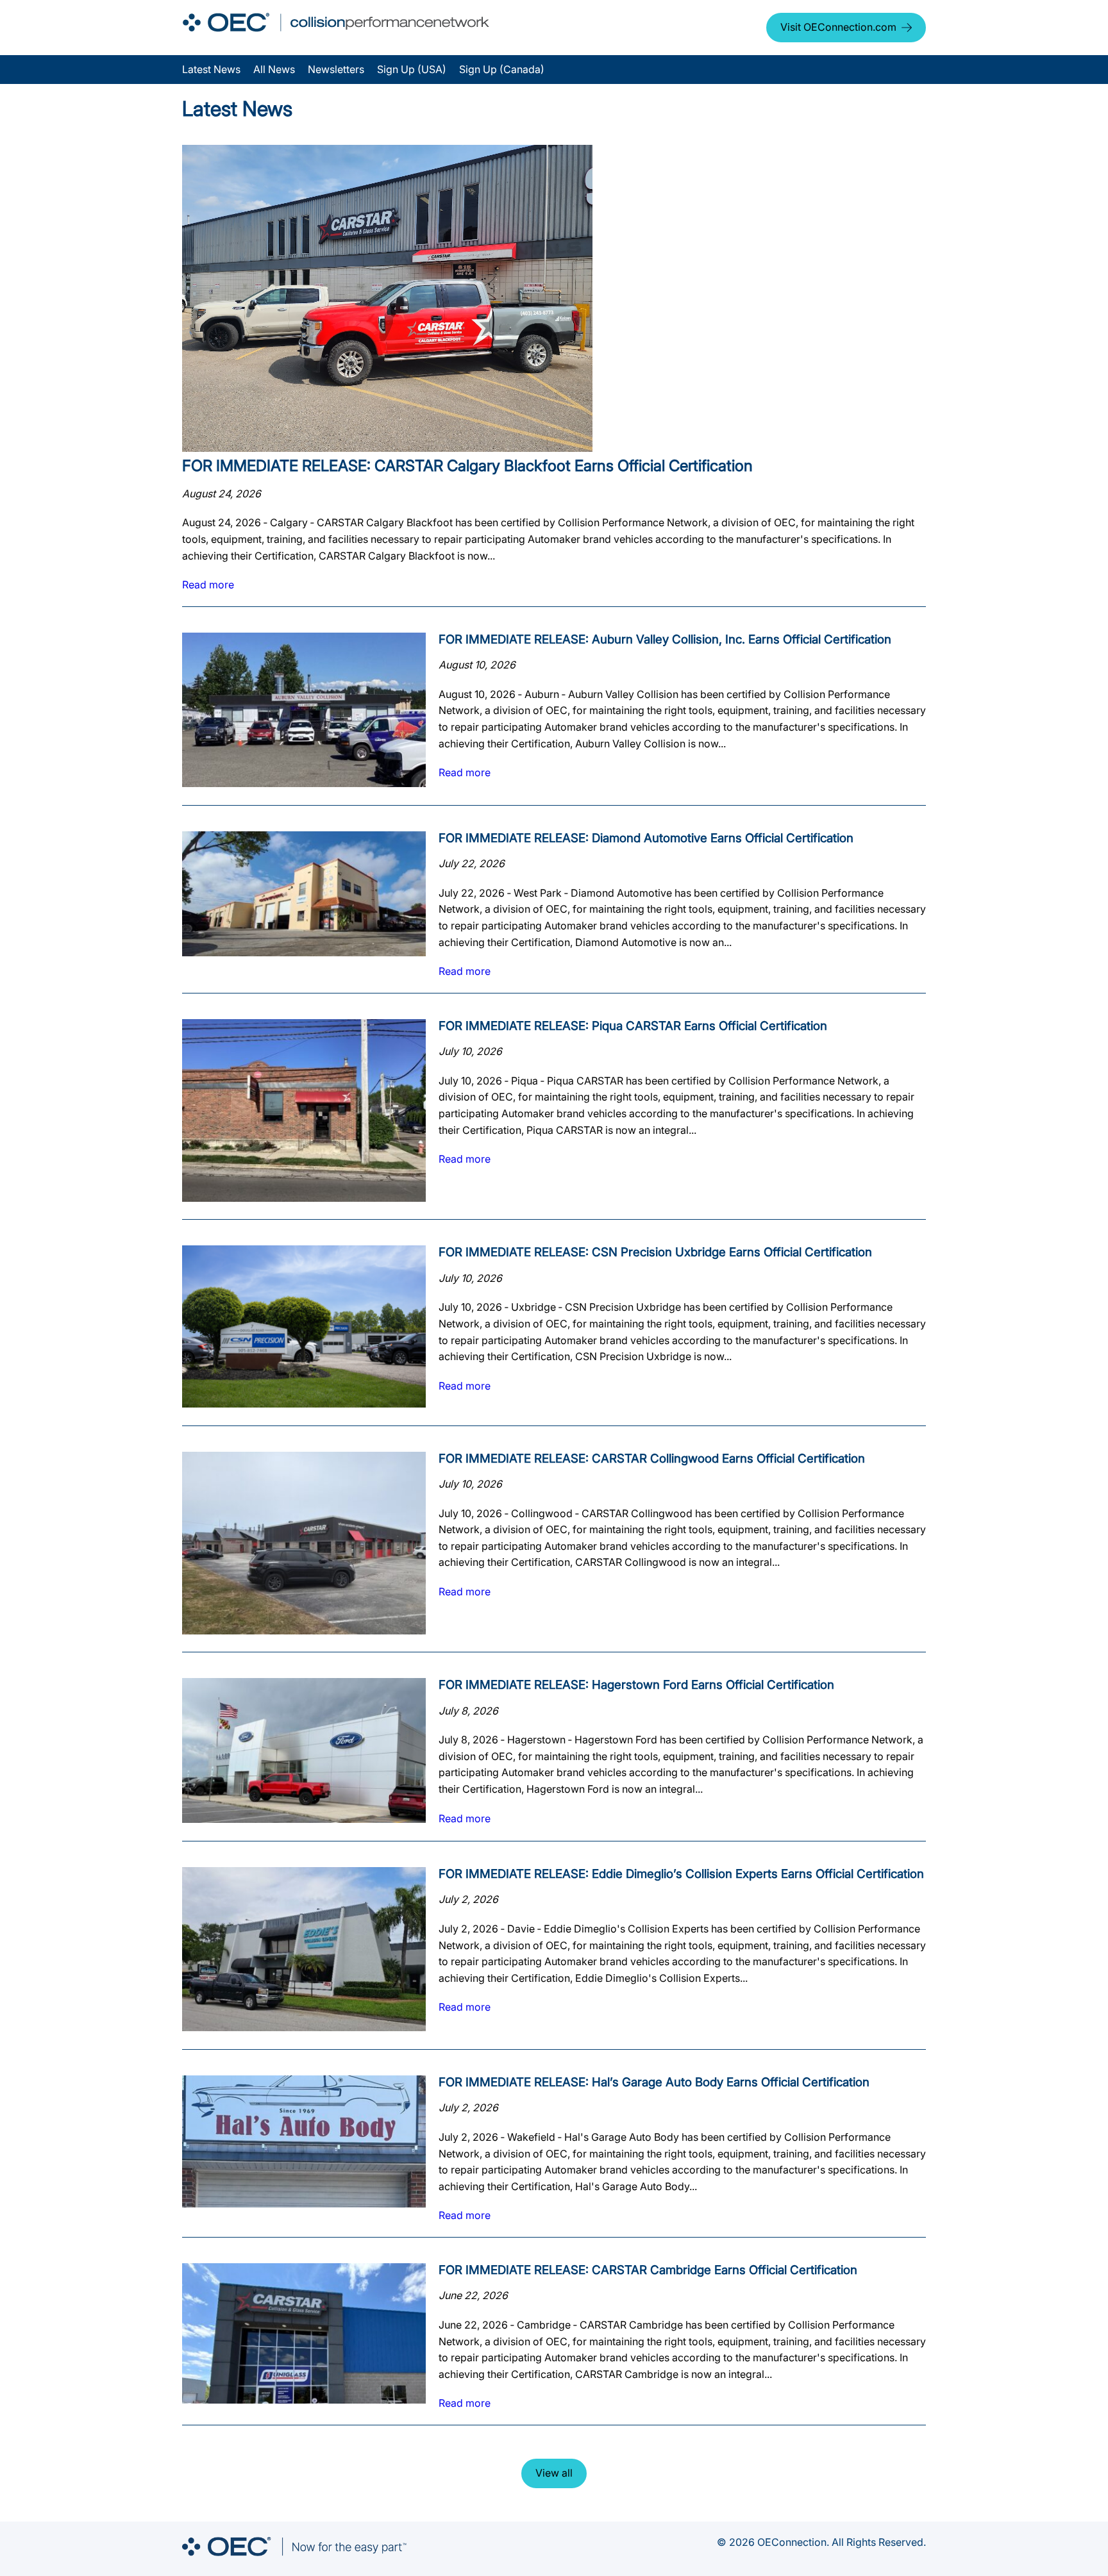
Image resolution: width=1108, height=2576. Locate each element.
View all (554, 2473)
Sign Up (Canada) (502, 69)
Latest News (211, 69)
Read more (208, 585)
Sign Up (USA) (412, 69)
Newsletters (336, 69)
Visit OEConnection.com (838, 27)
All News (274, 69)
